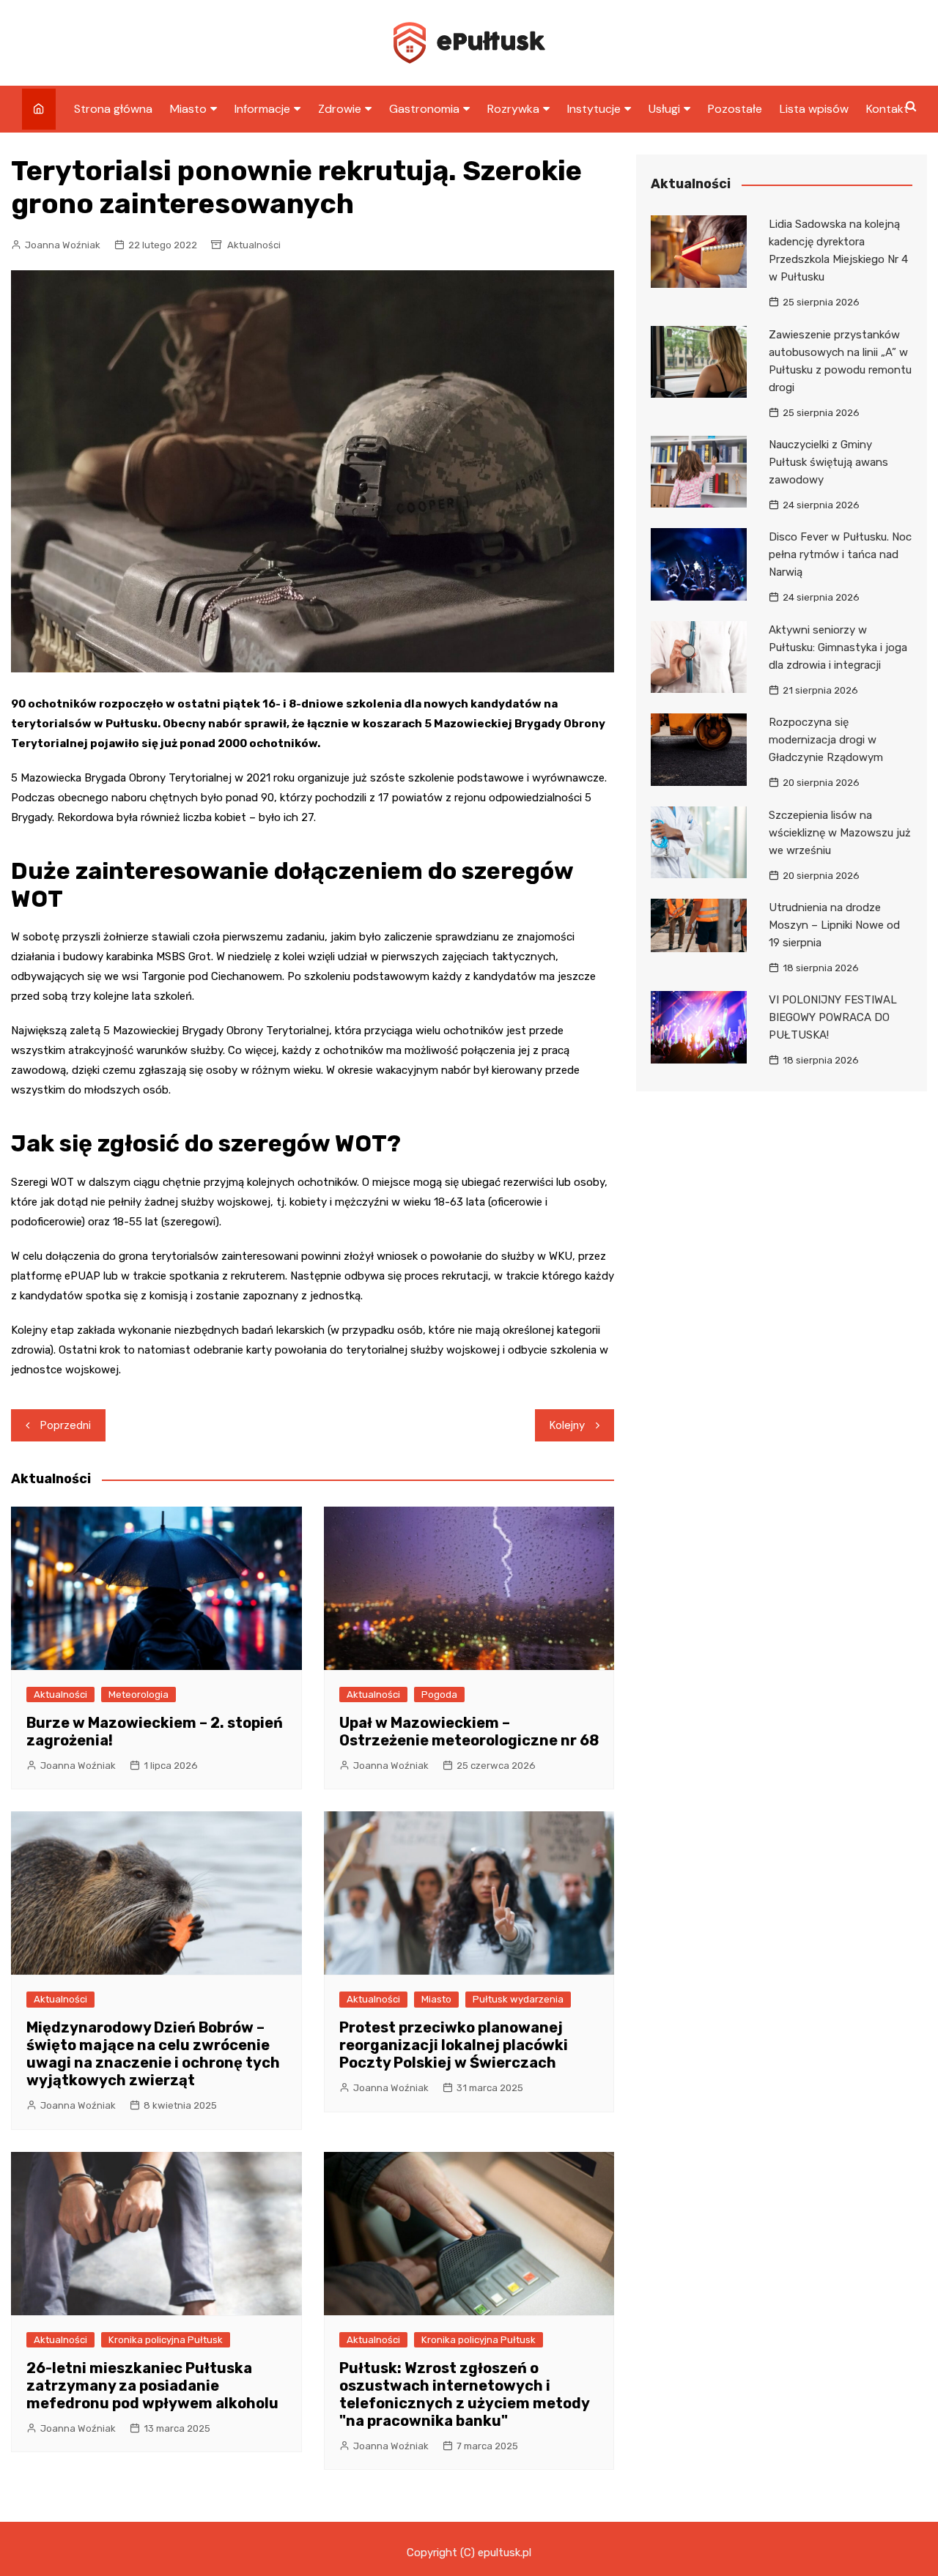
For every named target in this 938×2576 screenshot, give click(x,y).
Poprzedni (66, 1425)
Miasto (188, 109)
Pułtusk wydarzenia (518, 1999)
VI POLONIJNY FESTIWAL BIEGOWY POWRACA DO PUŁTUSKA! (833, 1017)
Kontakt (887, 109)
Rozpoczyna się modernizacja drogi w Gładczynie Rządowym (826, 740)
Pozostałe (735, 109)
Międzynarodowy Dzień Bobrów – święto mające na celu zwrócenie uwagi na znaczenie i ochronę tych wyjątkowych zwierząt (153, 2054)
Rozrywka (513, 109)
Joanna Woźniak (63, 245)
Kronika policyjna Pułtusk (166, 2340)
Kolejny (567, 1425)
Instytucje (594, 109)
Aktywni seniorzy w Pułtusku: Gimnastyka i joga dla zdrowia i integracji (838, 647)
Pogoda (439, 1695)
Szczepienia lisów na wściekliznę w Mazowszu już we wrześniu (840, 833)
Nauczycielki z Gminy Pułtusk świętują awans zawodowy (828, 462)
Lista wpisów (814, 109)
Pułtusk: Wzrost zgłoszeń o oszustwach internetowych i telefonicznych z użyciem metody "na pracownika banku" (464, 2394)
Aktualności (254, 245)
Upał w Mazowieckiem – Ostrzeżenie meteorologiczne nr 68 (469, 1731)
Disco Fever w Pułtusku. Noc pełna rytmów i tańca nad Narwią (840, 554)
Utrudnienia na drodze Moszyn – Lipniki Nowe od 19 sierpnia (834, 925)
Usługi (664, 109)
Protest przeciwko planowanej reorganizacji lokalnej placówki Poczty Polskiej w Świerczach (454, 2045)
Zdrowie (340, 109)
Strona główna (113, 109)
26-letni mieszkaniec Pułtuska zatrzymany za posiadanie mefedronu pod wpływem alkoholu (152, 2386)
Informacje (262, 109)
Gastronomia (424, 109)
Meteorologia (139, 1695)
